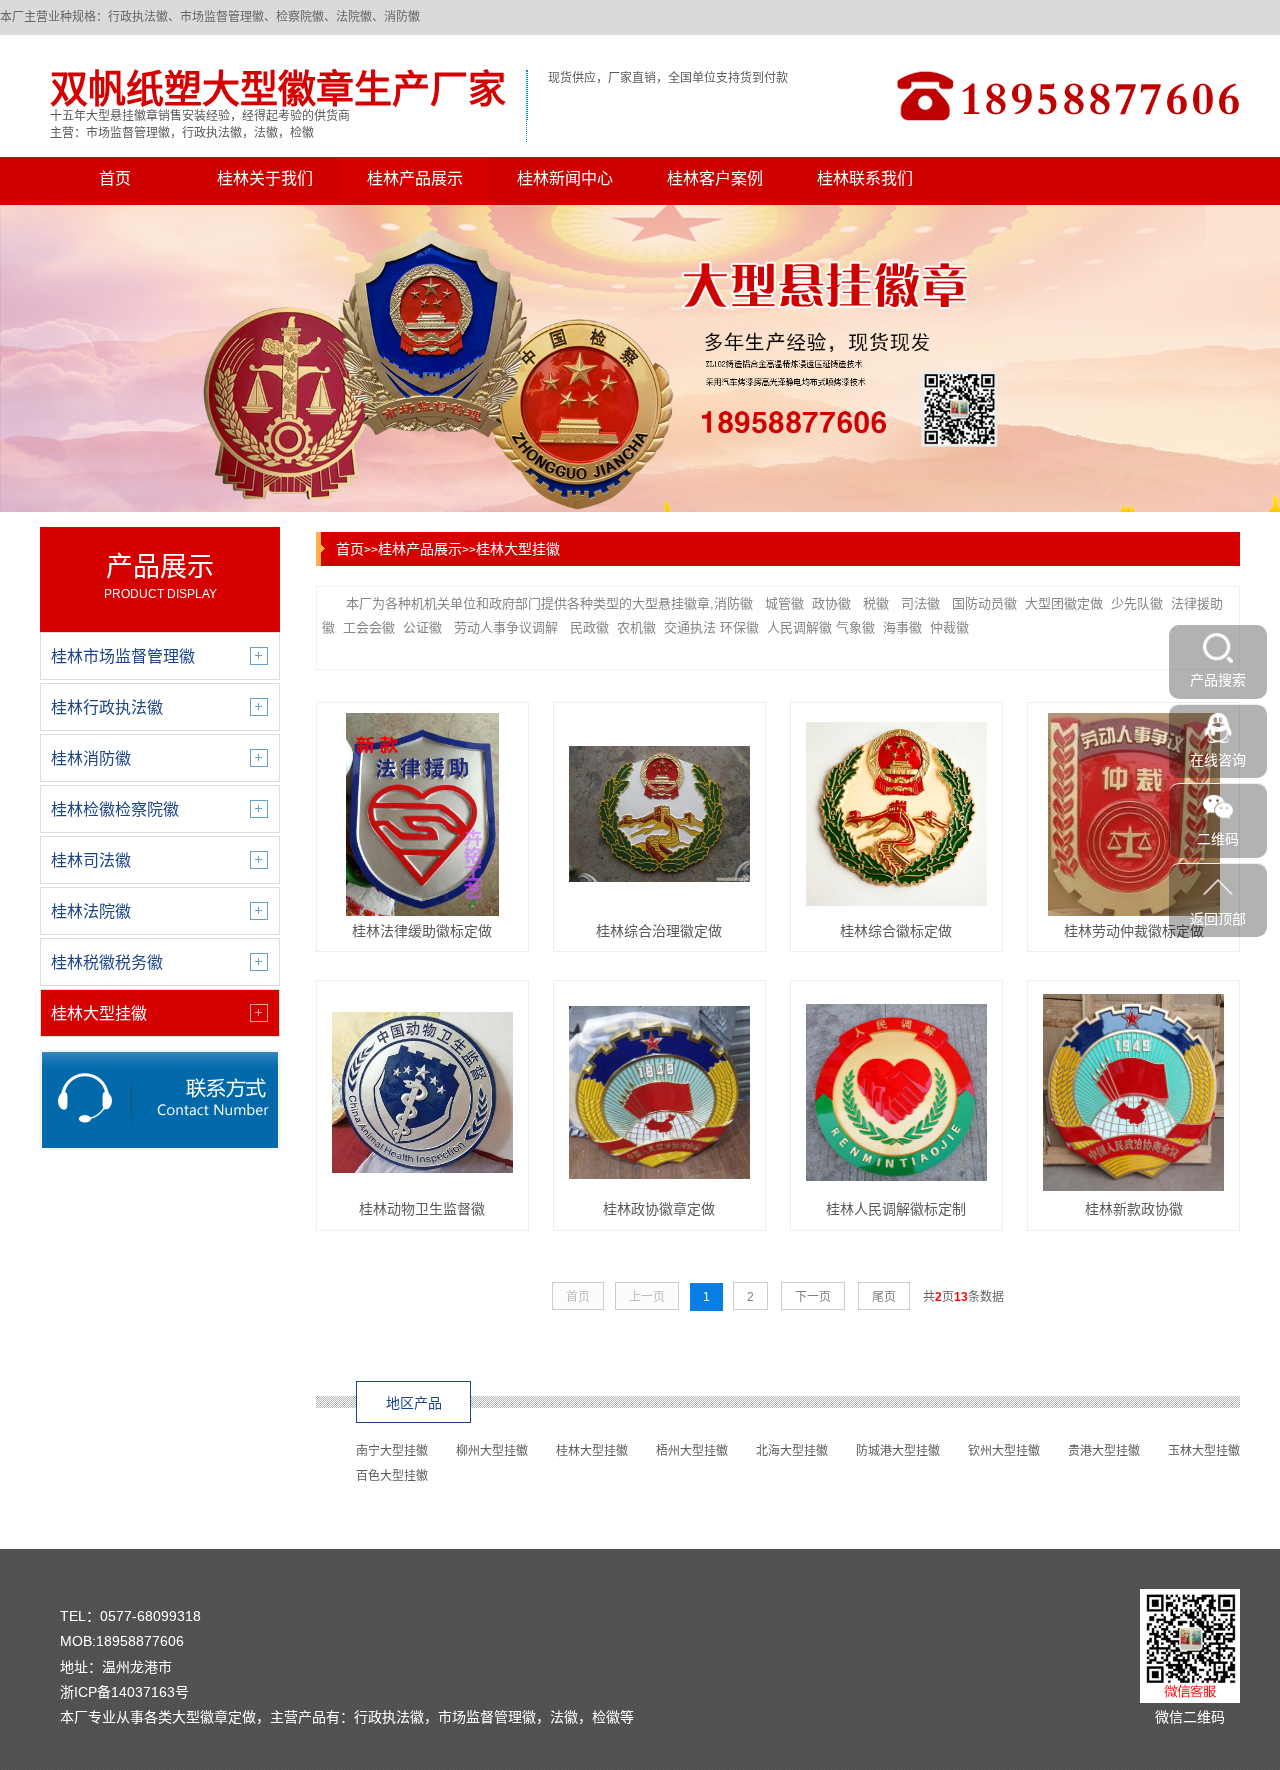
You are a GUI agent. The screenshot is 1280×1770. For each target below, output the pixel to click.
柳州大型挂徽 (492, 1451)
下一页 (813, 1297)
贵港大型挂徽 (1104, 1451)
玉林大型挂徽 (1204, 1451)
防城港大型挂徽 (898, 1451)
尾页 (884, 1297)
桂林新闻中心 (565, 178)
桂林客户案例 (715, 178)
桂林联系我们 (865, 178)
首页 (115, 178)
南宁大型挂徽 (392, 1451)
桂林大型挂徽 (518, 549)
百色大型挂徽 (392, 1476)
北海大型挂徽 (792, 1451)
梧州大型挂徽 (692, 1451)
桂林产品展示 (415, 178)
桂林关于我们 (265, 178)
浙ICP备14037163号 (124, 1692)
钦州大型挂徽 (1004, 1451)
